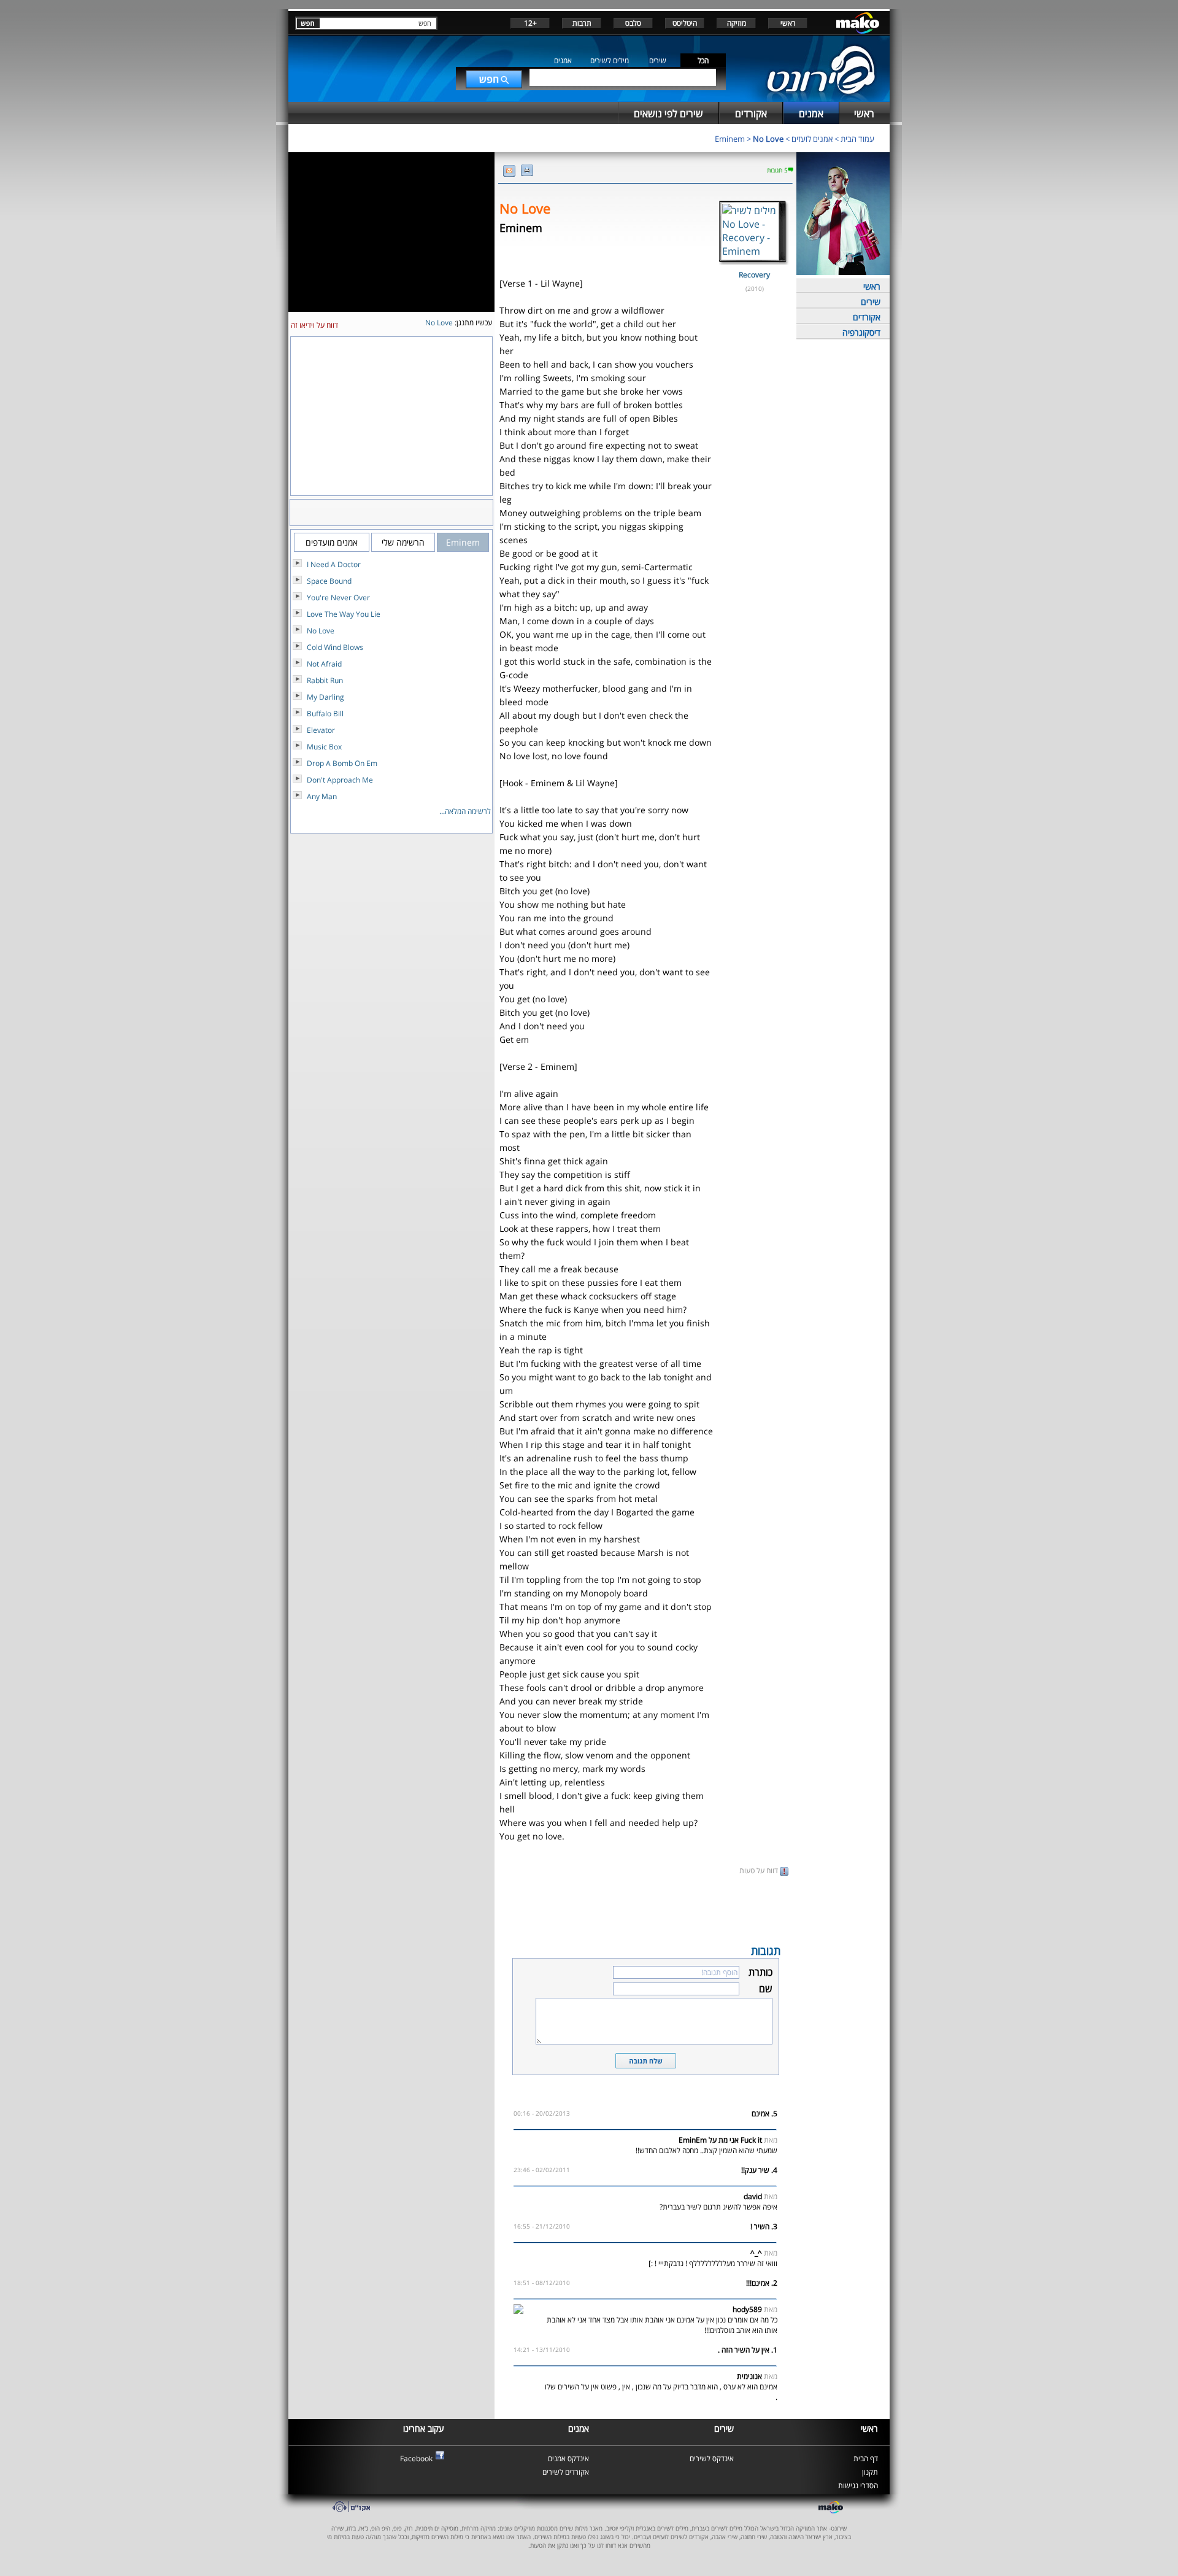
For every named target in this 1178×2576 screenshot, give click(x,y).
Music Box (324, 747)
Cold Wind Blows (335, 647)
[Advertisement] (645, 1909)
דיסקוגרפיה (861, 332)
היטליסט (685, 23)
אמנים (563, 60)
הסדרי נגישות (858, 2485)
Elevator (321, 730)
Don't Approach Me (340, 780)
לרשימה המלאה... (465, 811)
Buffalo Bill (325, 714)
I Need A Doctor (334, 564)
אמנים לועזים (812, 139)
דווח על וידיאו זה (314, 325)
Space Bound (329, 581)
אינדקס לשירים (712, 2458)
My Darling (325, 697)
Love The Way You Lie (344, 614)
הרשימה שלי (403, 542)
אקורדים (867, 317)
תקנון (870, 2472)
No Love (768, 139)
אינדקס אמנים (568, 2458)
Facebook (416, 2458)
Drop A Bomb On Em (342, 763)
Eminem (730, 139)
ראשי (788, 23)
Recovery (754, 275)
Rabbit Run (325, 680)
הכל (703, 60)
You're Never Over (338, 598)
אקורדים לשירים (566, 2472)
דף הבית (866, 2458)
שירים (658, 60)
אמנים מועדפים (332, 542)
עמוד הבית (857, 139)
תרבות (582, 23)
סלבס (633, 23)
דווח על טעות (760, 1870)
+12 (530, 23)
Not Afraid (324, 664)
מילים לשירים (610, 60)
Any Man (322, 796)
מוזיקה (737, 23)
